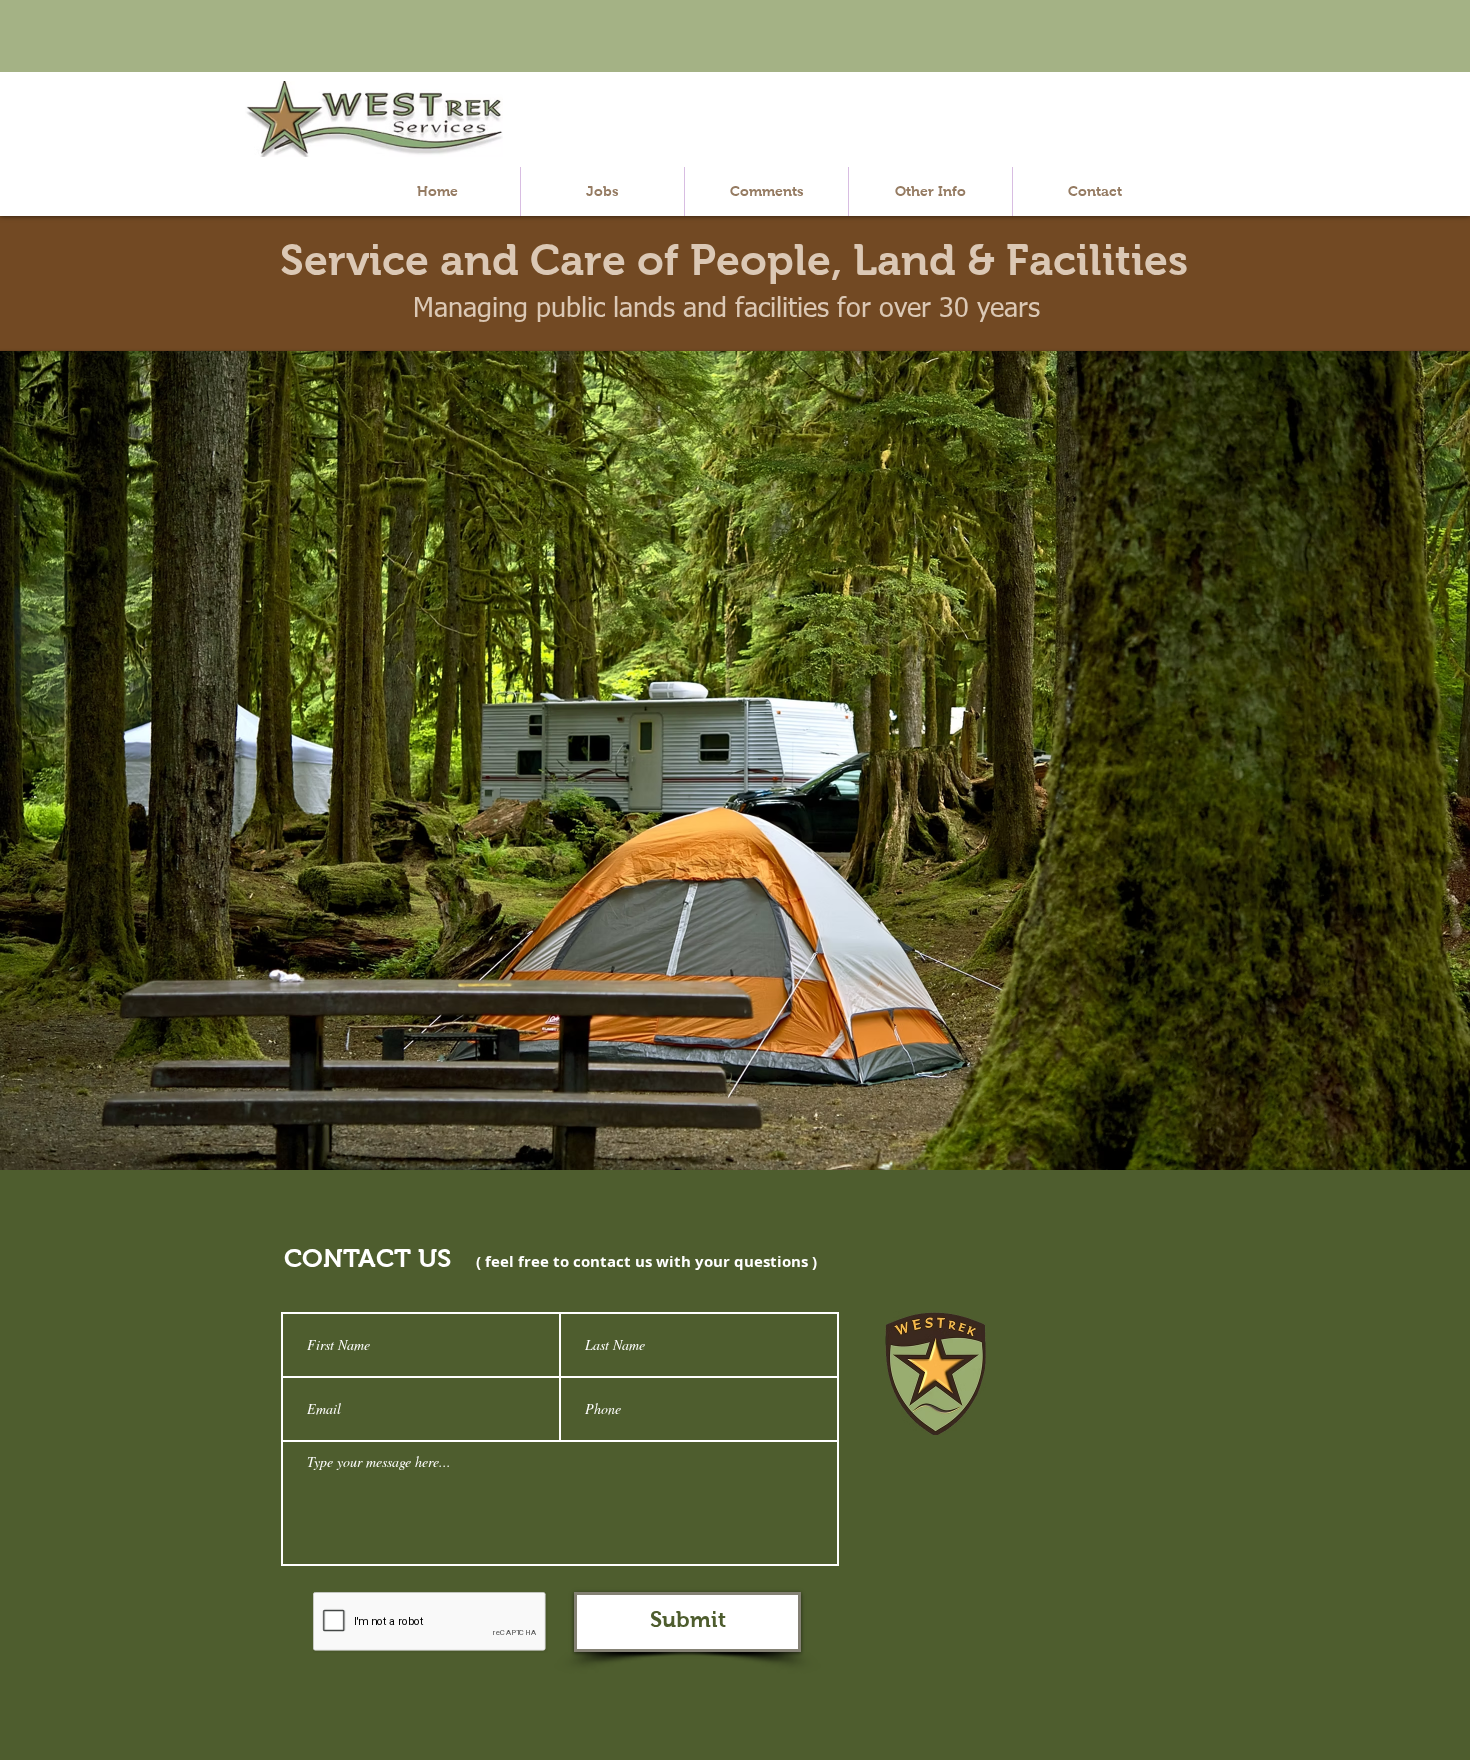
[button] (930, 191)
